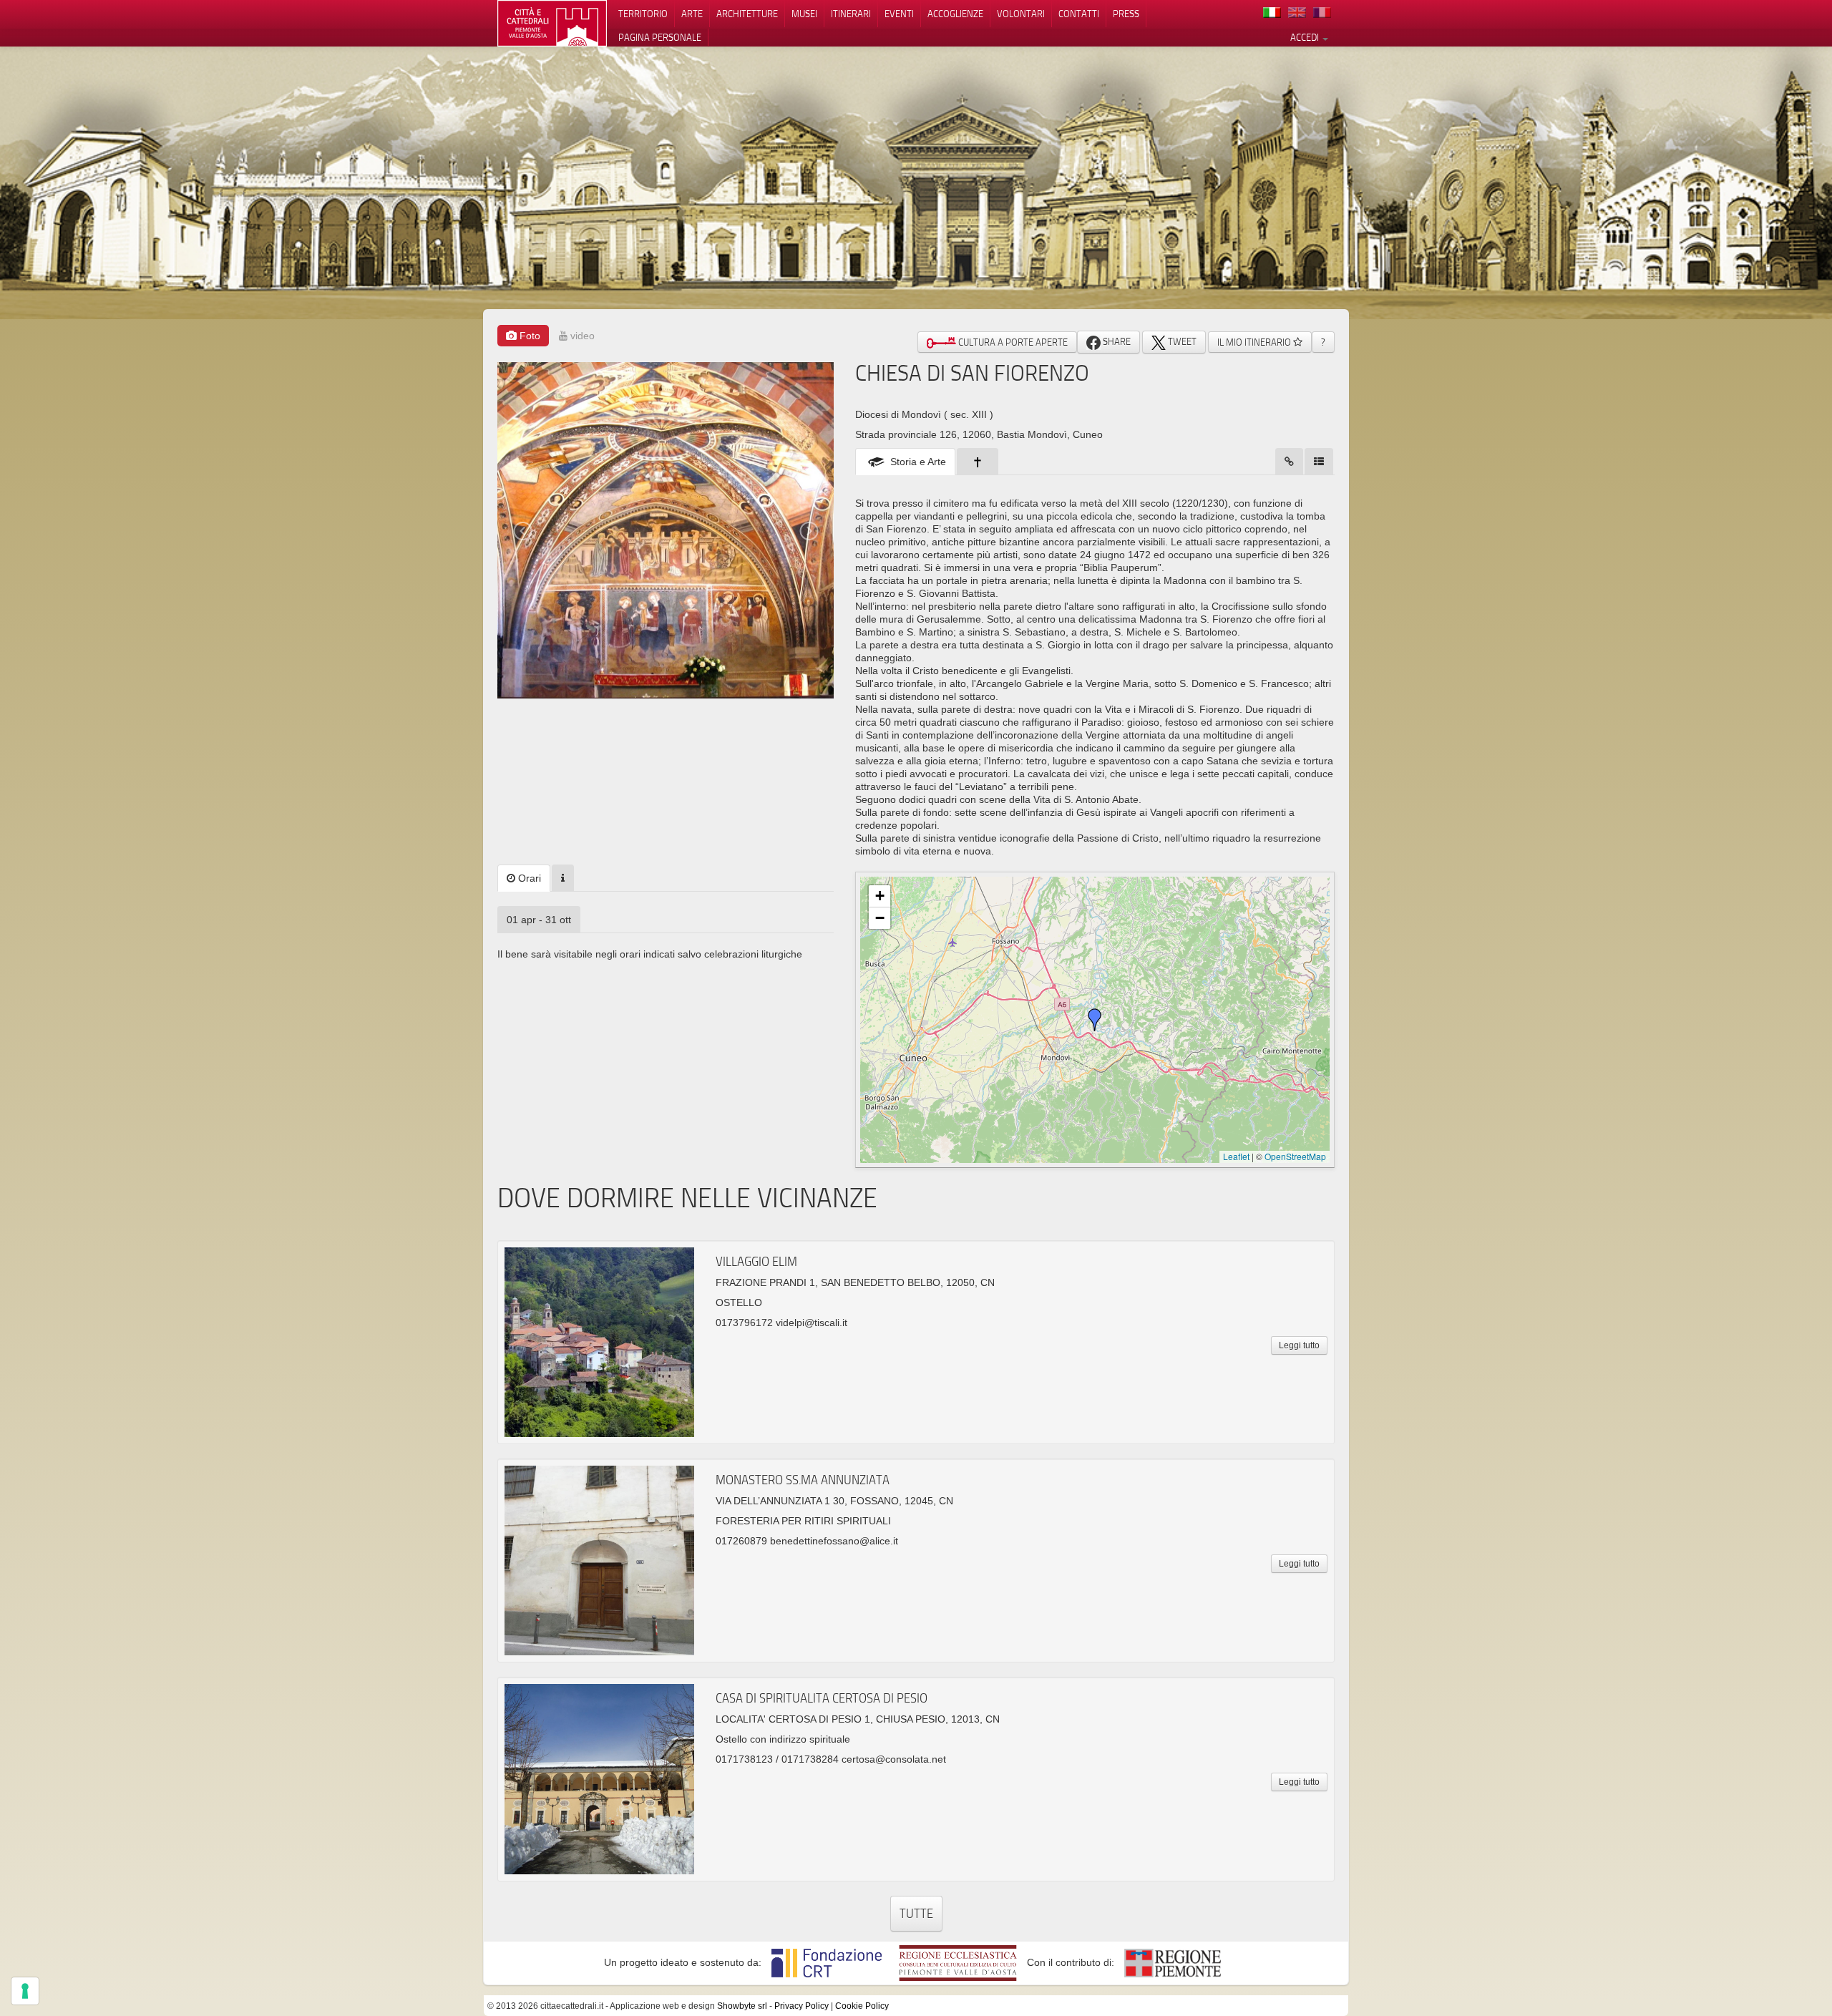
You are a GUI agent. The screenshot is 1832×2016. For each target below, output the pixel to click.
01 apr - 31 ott (539, 920)
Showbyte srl (742, 2006)
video (581, 336)
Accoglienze (955, 14)
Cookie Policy (862, 2006)
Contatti (1079, 14)
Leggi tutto (1299, 1345)
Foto (528, 336)
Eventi (899, 14)
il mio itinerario (1255, 342)
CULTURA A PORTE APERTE (1012, 342)
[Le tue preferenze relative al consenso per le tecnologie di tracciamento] (25, 1991)
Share (1116, 341)
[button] (1095, 1020)
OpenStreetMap (1295, 1156)
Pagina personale (660, 37)
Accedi (1306, 37)
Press (1126, 14)
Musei (804, 14)
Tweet (1181, 341)
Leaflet (1236, 1156)
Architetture (747, 14)
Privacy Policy (801, 2006)
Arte (692, 14)
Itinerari (851, 14)
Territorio (643, 14)
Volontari (1021, 14)
